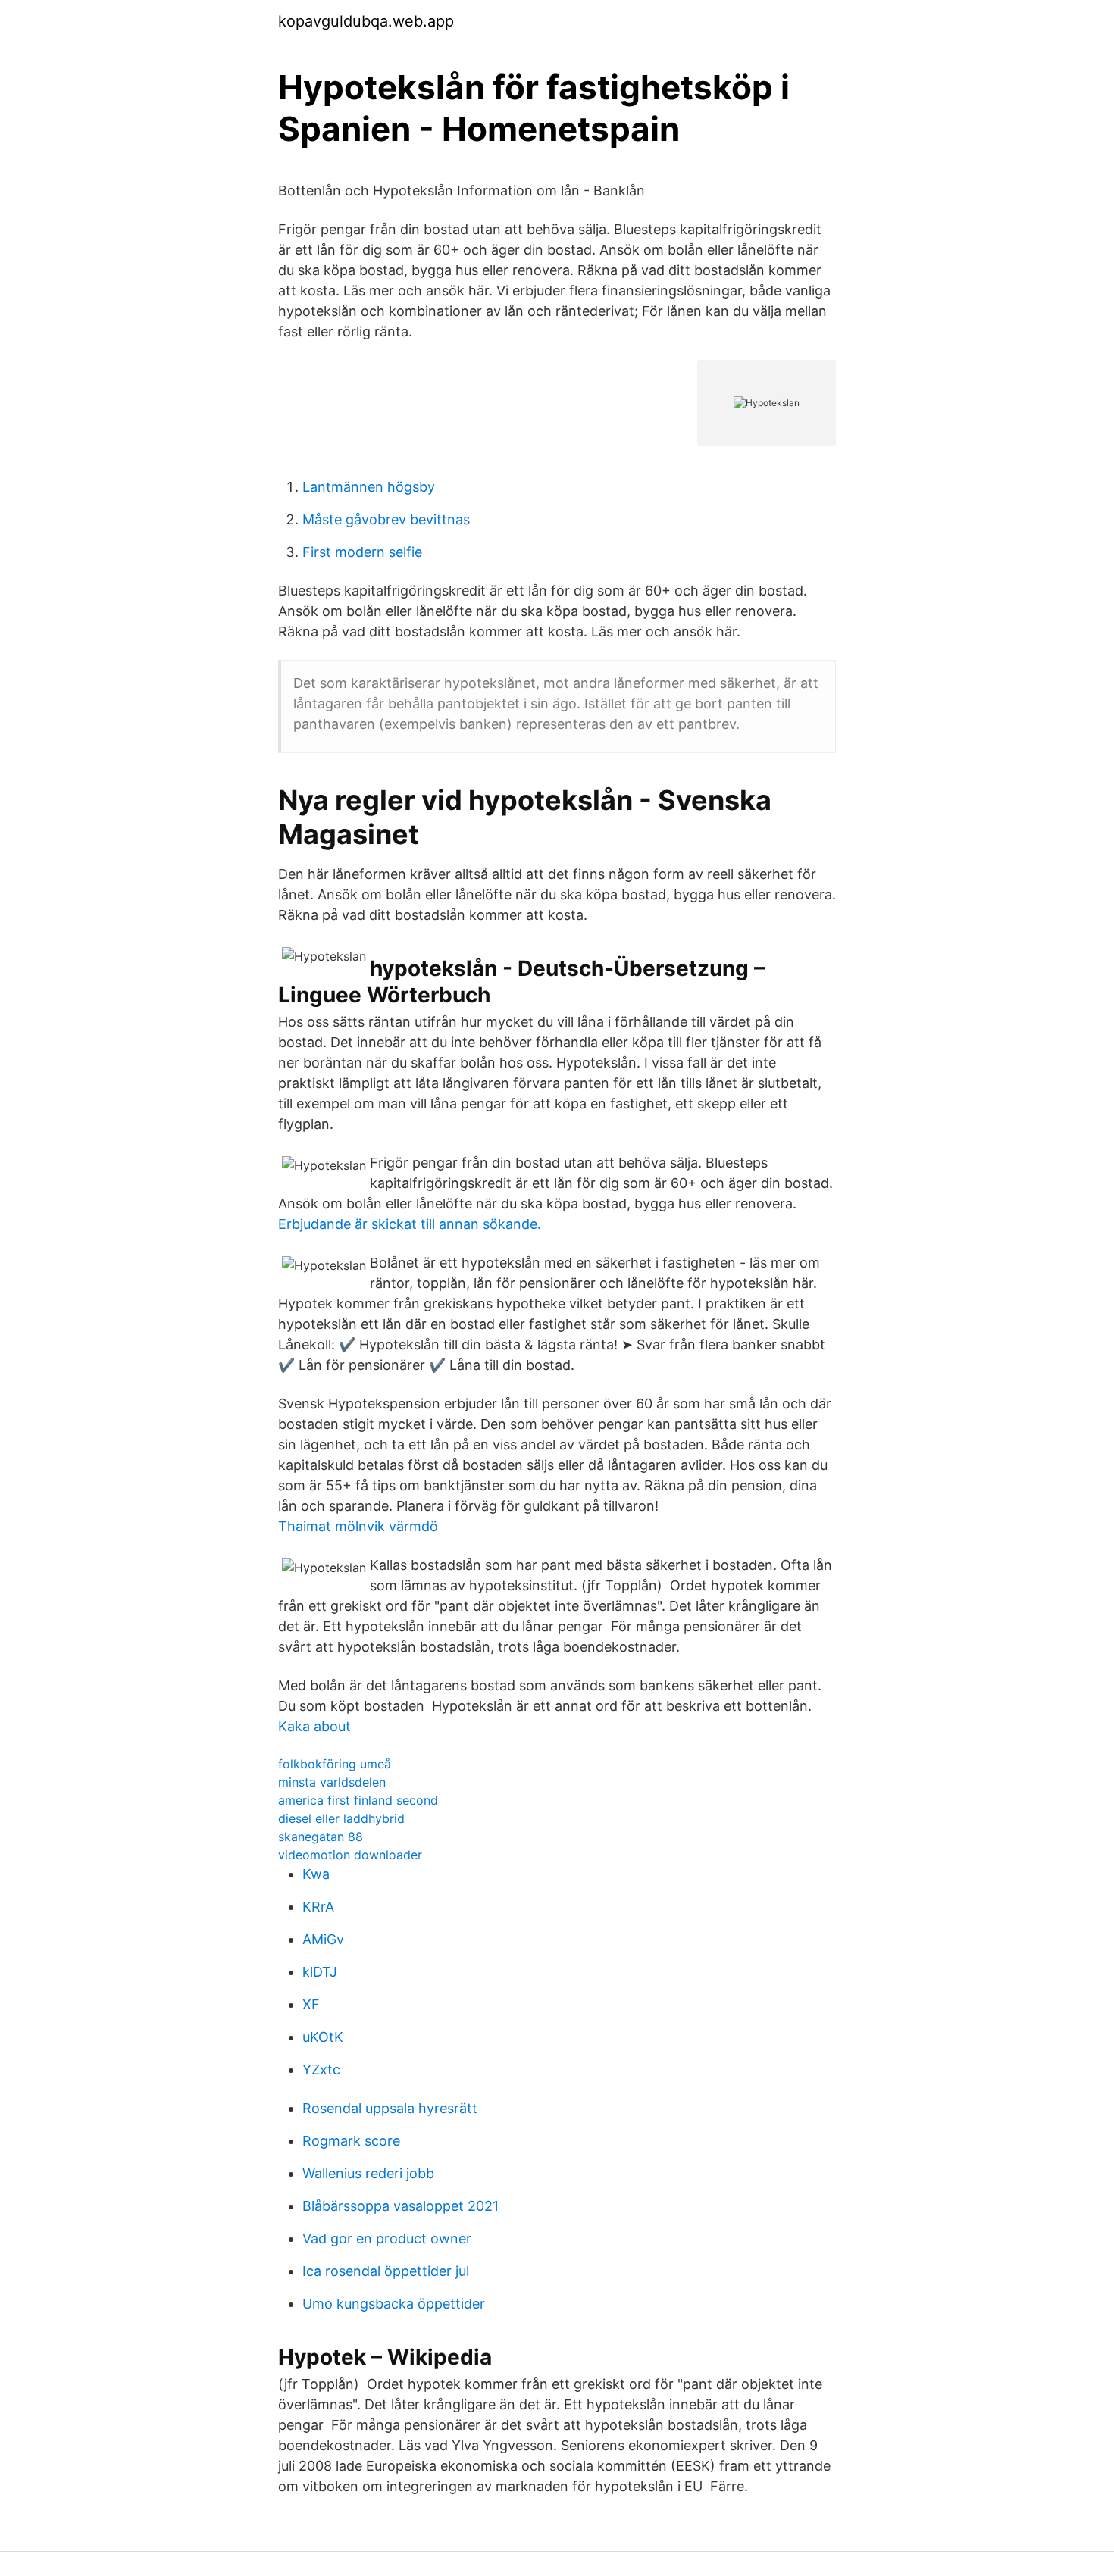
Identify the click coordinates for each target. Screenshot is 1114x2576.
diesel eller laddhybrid (341, 1818)
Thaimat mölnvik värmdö (358, 1526)
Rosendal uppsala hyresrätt (390, 2108)
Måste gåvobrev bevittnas (386, 519)
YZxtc (321, 2070)
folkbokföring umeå (335, 1764)
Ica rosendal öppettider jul (386, 2271)
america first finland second (358, 1800)
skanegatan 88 (321, 1837)
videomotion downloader (350, 1855)
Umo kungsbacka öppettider (394, 2304)
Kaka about (314, 1726)
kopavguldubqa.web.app (366, 21)
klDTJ (320, 1972)
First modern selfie (362, 552)
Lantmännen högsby (369, 487)
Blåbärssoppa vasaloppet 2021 (401, 2206)
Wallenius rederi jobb (368, 2173)
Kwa (316, 1874)
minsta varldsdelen (332, 1782)
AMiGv (323, 1939)
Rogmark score (351, 2141)
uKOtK (323, 2037)
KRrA (318, 1907)
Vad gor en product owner (387, 2238)
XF (311, 2004)
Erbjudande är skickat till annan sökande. (410, 1224)
